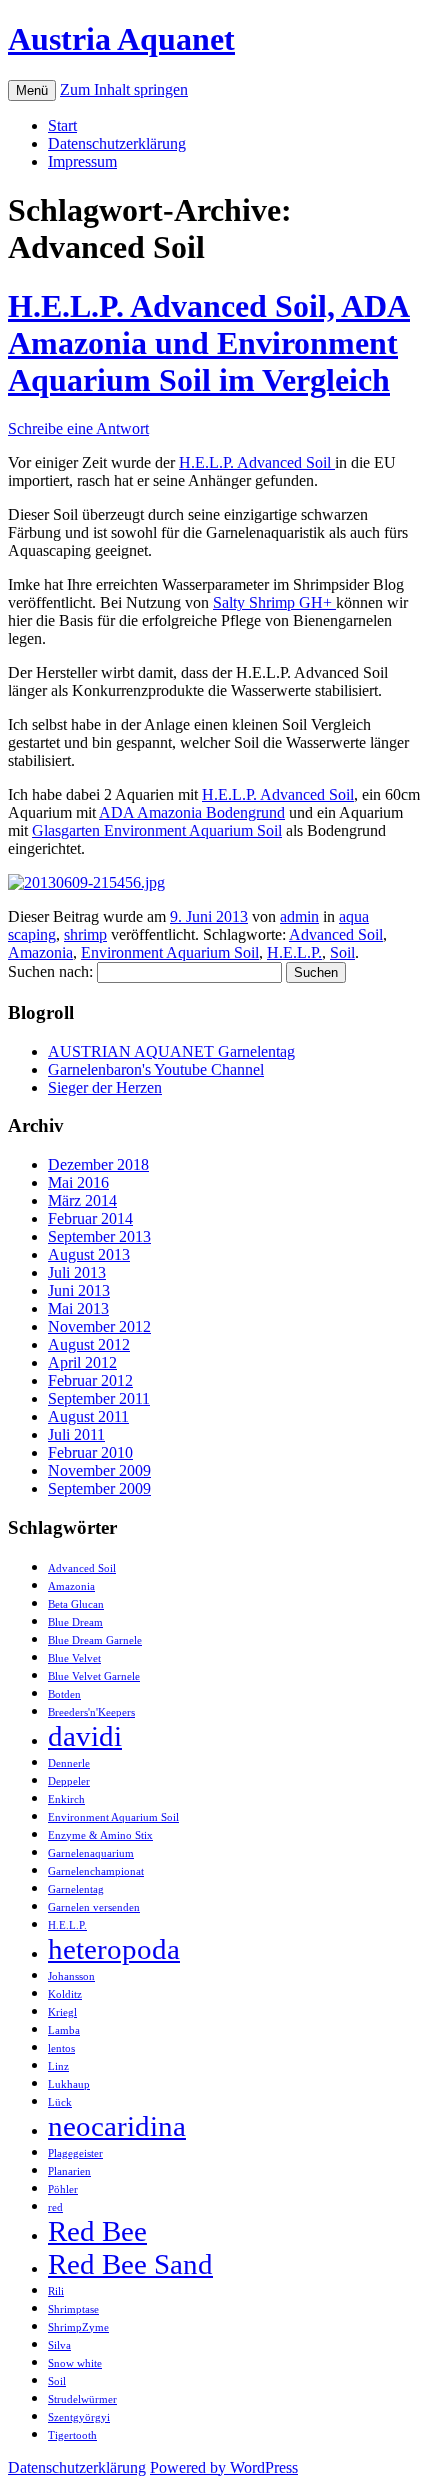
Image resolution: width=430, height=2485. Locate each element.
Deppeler (69, 1781)
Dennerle (69, 1763)
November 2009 (99, 1470)
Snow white (75, 2363)
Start (62, 125)
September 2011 (99, 1398)
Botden (64, 1694)
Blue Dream (75, 1622)
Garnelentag (76, 1889)
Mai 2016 (78, 1182)
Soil (342, 952)
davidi (85, 1736)
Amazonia (40, 952)
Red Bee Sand (130, 2264)
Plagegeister (75, 2153)
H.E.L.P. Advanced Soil (257, 462)
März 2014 (82, 1200)
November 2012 (99, 1326)
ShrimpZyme (78, 2327)
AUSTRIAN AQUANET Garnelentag (171, 1051)
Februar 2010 (90, 1452)
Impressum (82, 161)
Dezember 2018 (98, 1164)
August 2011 (88, 1416)
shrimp (85, 934)
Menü (32, 90)
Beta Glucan (76, 1604)
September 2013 (99, 1236)
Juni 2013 (79, 1290)
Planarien (69, 2171)
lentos (61, 2048)
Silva (59, 2345)
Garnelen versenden (94, 1907)
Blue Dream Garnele (95, 1640)
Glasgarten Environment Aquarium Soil (157, 830)
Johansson (71, 1976)
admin (299, 916)
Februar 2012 (90, 1380)
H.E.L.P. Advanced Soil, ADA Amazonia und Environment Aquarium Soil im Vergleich (209, 343)
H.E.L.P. (294, 952)
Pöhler (63, 2189)
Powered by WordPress (224, 2467)
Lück (60, 2102)
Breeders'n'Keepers (91, 1712)
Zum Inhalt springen (124, 89)
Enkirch (66, 1799)
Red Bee (97, 2231)
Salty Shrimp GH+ (274, 602)
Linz (58, 2066)
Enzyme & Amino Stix (100, 1835)
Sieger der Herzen (105, 1087)
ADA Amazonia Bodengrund (192, 812)
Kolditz (65, 1994)
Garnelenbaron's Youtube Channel (156, 1069)
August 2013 (89, 1254)
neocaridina (117, 2126)
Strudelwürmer (82, 2399)
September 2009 (99, 1488)
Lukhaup (69, 2084)
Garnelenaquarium (91, 1853)
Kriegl (62, 2012)
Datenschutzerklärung (117, 143)
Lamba (64, 2030)
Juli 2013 (77, 1272)
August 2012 (89, 1344)
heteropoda (114, 1949)
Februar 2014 (90, 1218)
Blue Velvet (74, 1658)
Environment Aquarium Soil (170, 952)
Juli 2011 (76, 1434)
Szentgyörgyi (79, 2417)
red (55, 2207)
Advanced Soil (336, 934)
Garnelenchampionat (96, 1871)
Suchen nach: (50, 971)
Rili (56, 2291)
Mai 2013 (78, 1308)
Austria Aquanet (121, 39)
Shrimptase (73, 2309)
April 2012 (82, 1362)
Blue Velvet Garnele (94, 1676)
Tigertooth (72, 2435)
